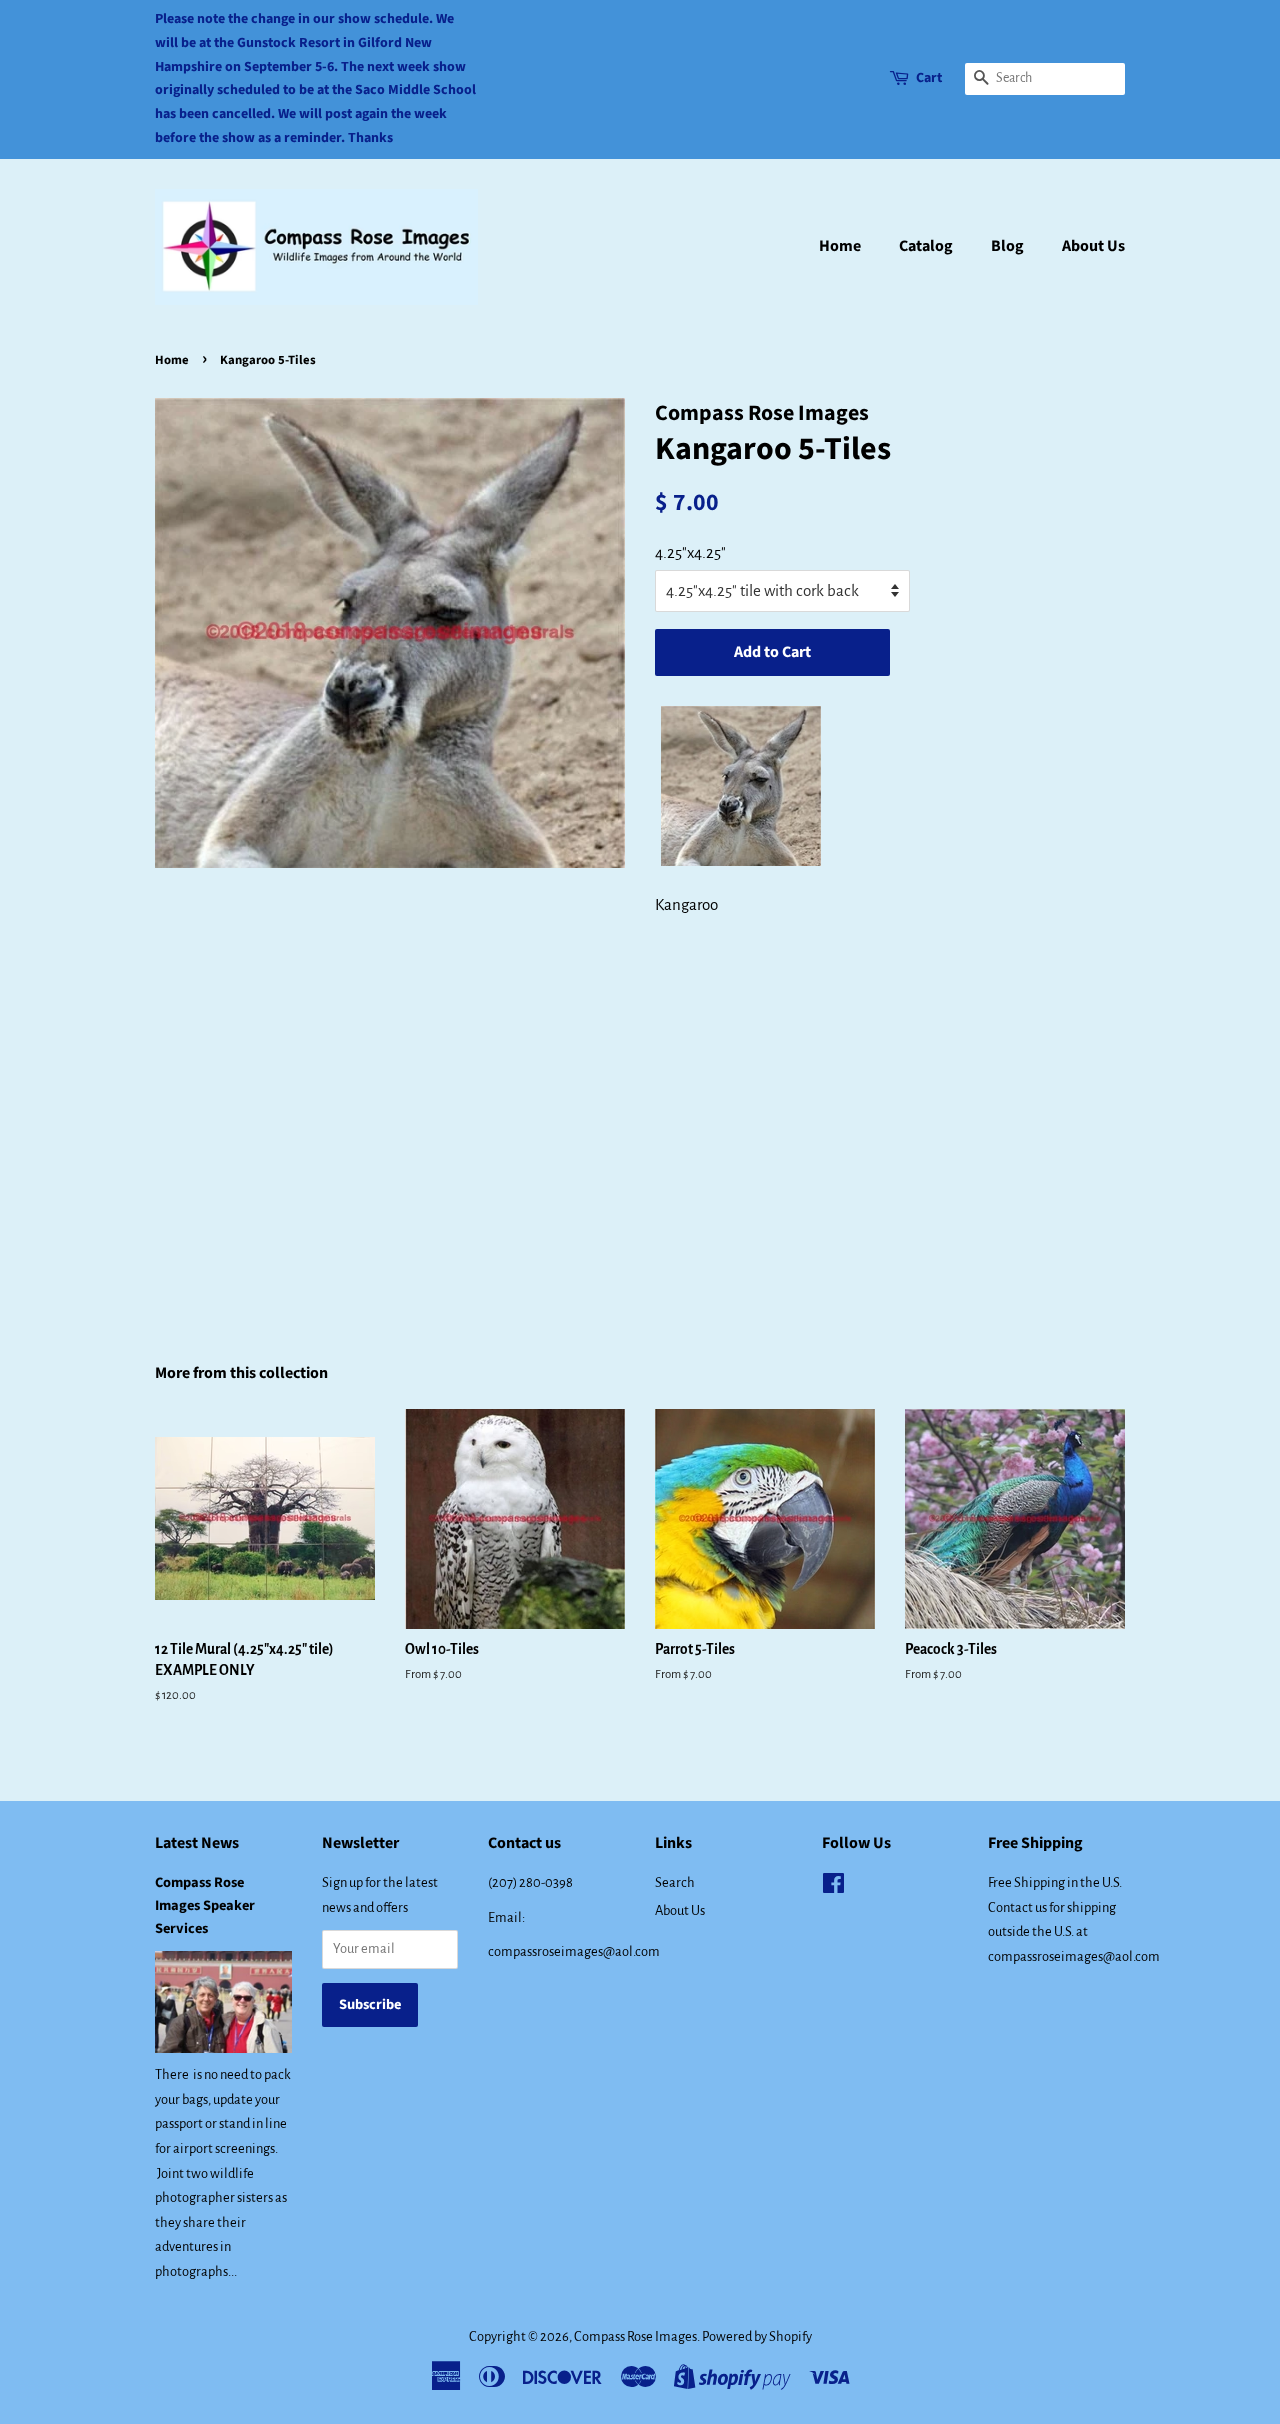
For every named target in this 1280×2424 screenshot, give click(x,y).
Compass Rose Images (635, 2336)
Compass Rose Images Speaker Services (205, 1905)
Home (840, 246)
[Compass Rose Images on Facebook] (833, 1887)
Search (675, 1882)
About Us (1093, 246)
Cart (929, 78)
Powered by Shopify (757, 2336)
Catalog (926, 246)
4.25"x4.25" (690, 552)
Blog (1007, 246)
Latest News (197, 1843)
